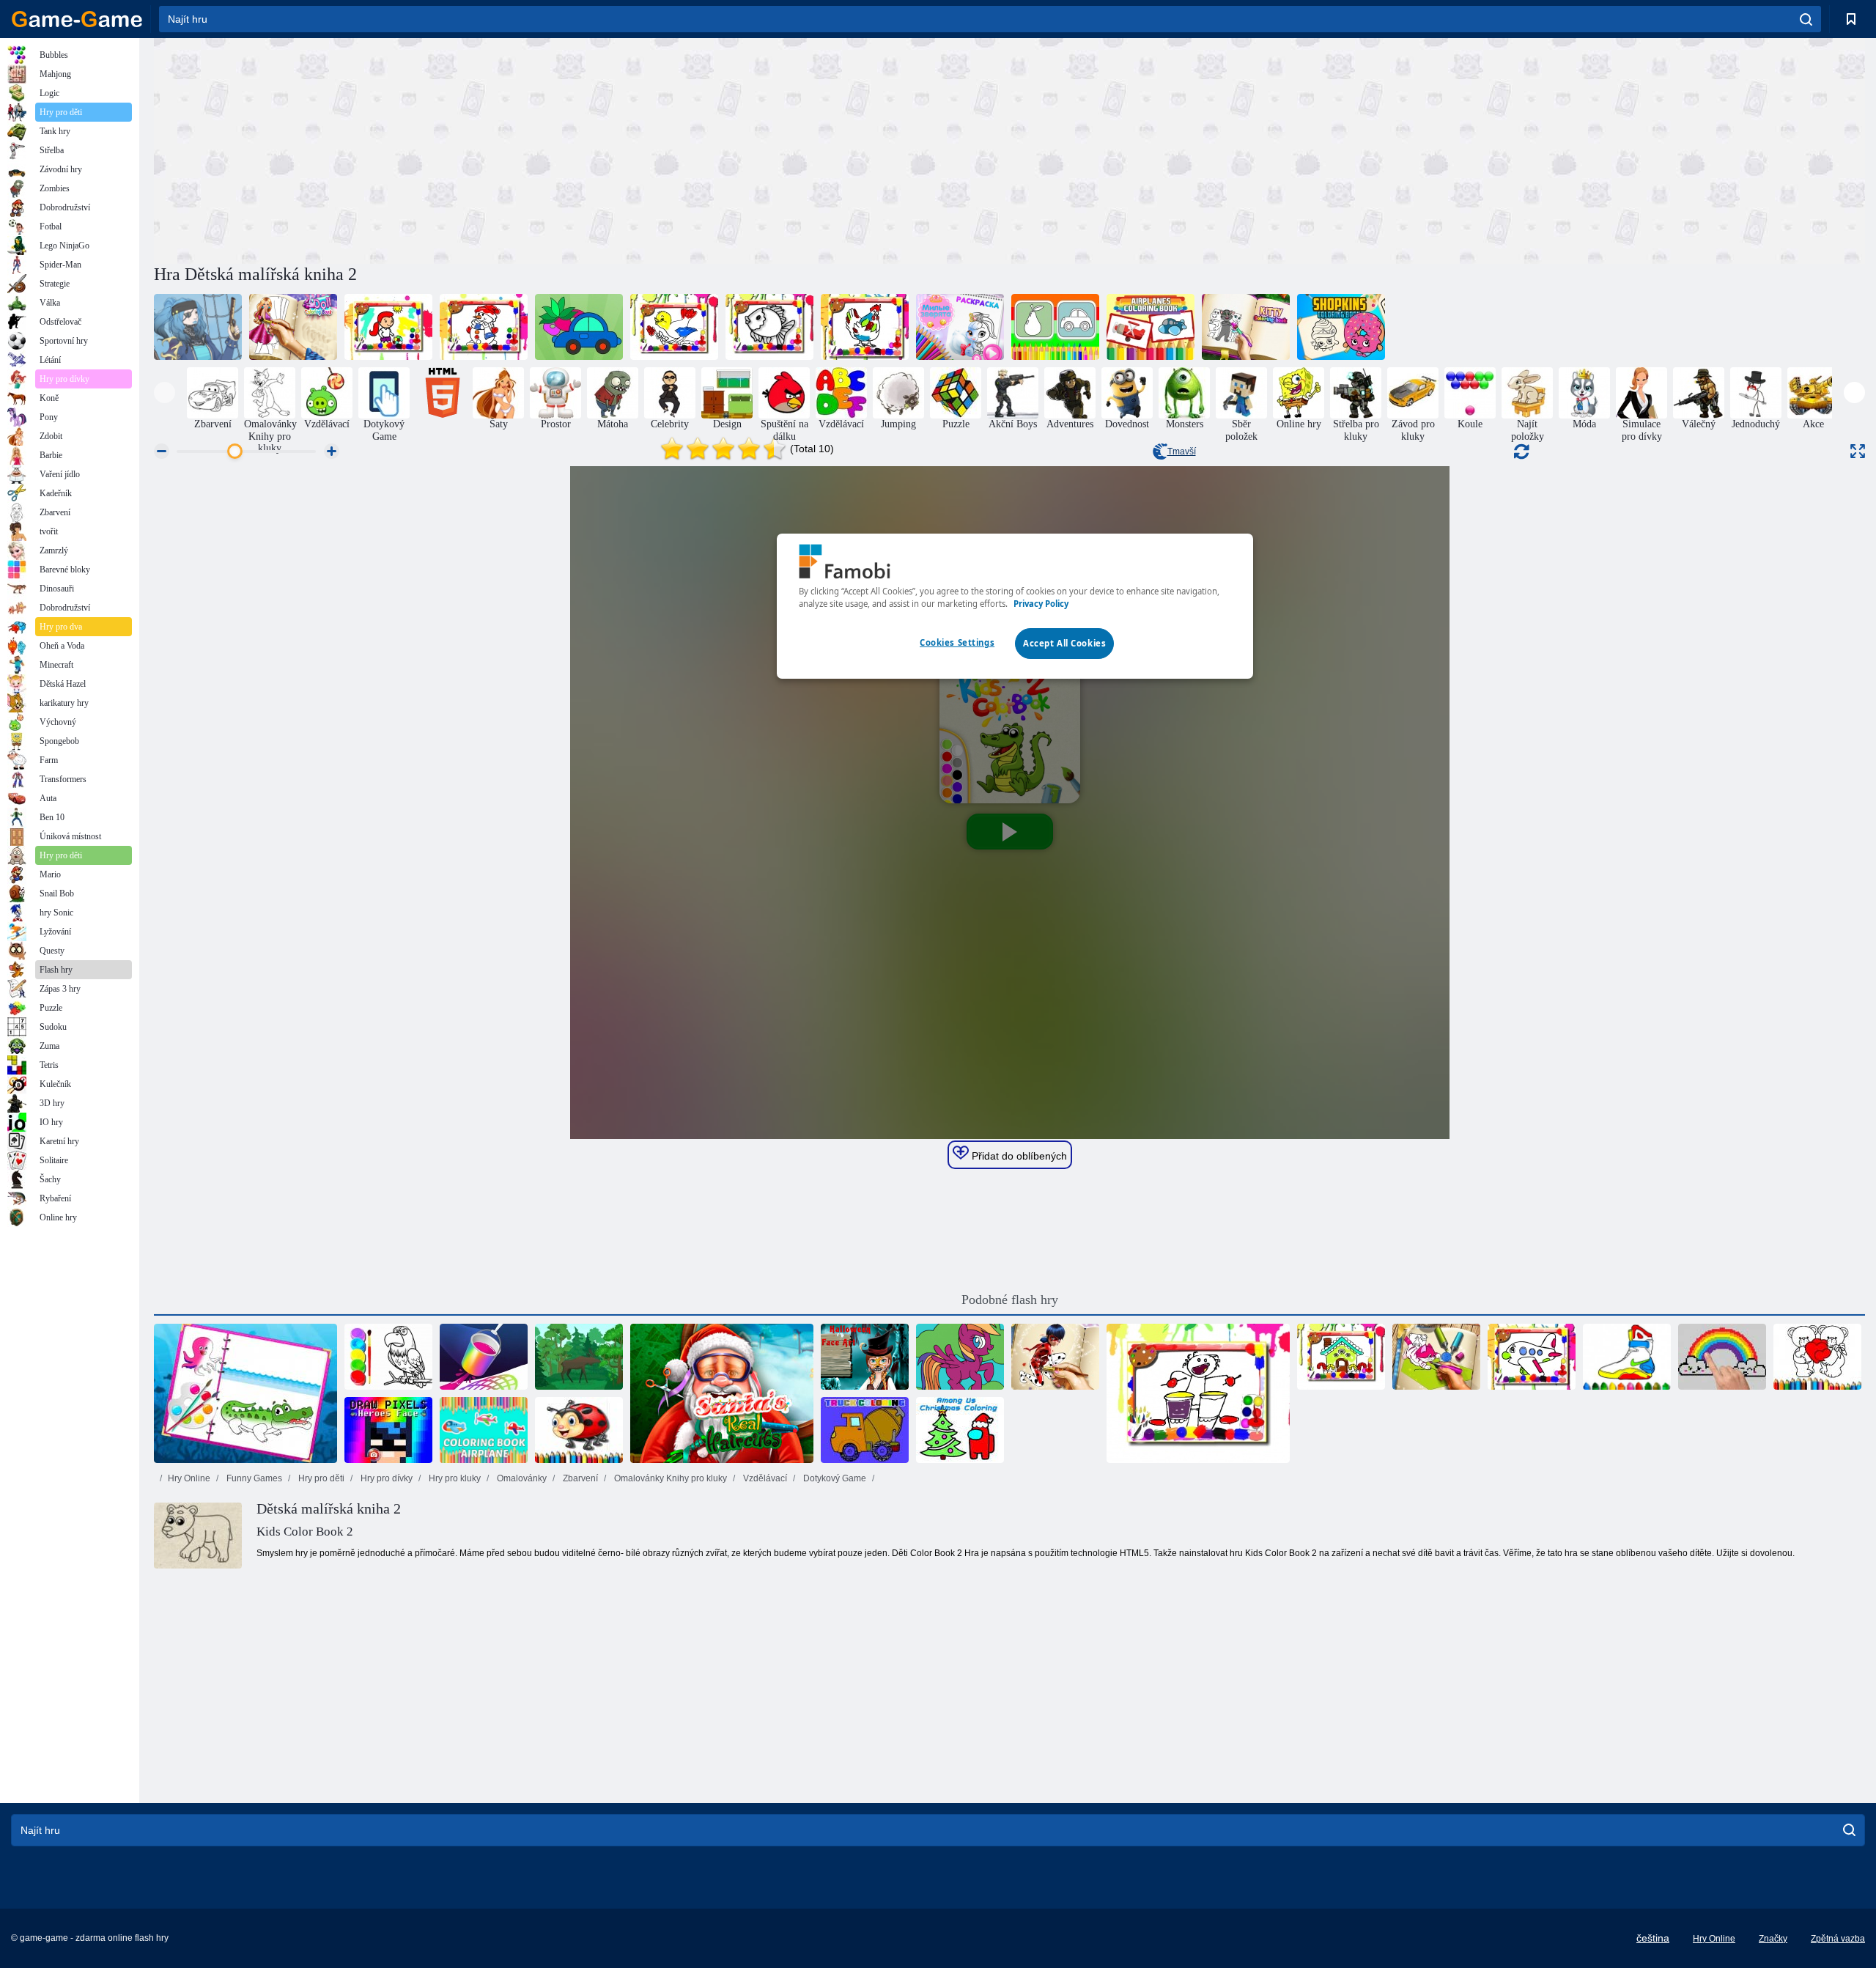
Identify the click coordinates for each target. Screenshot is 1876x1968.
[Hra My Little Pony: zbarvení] (960, 1357)
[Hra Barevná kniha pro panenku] (293, 327)
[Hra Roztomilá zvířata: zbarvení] (960, 327)
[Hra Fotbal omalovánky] (388, 327)
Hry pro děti (320, 1478)
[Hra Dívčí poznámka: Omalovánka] (1055, 1357)
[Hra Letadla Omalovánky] (1151, 327)
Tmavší (1182, 452)
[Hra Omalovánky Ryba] (769, 327)
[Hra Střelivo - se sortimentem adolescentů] (1246, 327)
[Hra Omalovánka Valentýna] (1817, 1357)
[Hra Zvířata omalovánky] (1436, 1357)
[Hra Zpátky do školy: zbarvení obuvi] (1627, 1357)
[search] (1806, 19)
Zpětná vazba (1838, 1939)
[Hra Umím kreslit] (484, 1357)
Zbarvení (579, 1478)
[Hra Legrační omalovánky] (1055, 327)
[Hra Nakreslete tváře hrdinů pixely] (388, 1430)
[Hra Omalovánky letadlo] (484, 1430)
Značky (1773, 1939)
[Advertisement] (582, 149)
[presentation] (165, 393)
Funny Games (253, 1478)
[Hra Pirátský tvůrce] (198, 327)
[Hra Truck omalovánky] (865, 1430)
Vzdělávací (764, 1478)
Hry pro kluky (454, 1478)
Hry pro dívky (385, 1478)
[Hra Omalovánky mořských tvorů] (245, 1393)
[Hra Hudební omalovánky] (1198, 1393)
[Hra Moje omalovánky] (579, 327)
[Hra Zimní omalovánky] (484, 327)
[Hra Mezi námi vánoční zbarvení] (960, 1430)
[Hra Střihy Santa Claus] (722, 1393)
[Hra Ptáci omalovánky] (674, 327)
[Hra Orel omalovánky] (388, 1357)
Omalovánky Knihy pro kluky (669, 1478)
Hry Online (189, 1478)
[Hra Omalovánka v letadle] (1532, 1357)
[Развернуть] (1858, 451)
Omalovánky (521, 1478)
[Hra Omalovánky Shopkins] (1341, 327)
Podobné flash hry (1010, 1300)
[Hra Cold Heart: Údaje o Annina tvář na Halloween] (865, 1357)
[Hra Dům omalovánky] (1341, 1357)
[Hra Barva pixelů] (1722, 1357)
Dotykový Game (834, 1478)
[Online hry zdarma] (77, 19)
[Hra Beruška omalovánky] (579, 1430)
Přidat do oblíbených (1018, 1156)
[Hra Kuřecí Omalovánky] (865, 327)
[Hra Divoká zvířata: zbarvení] (579, 1357)
